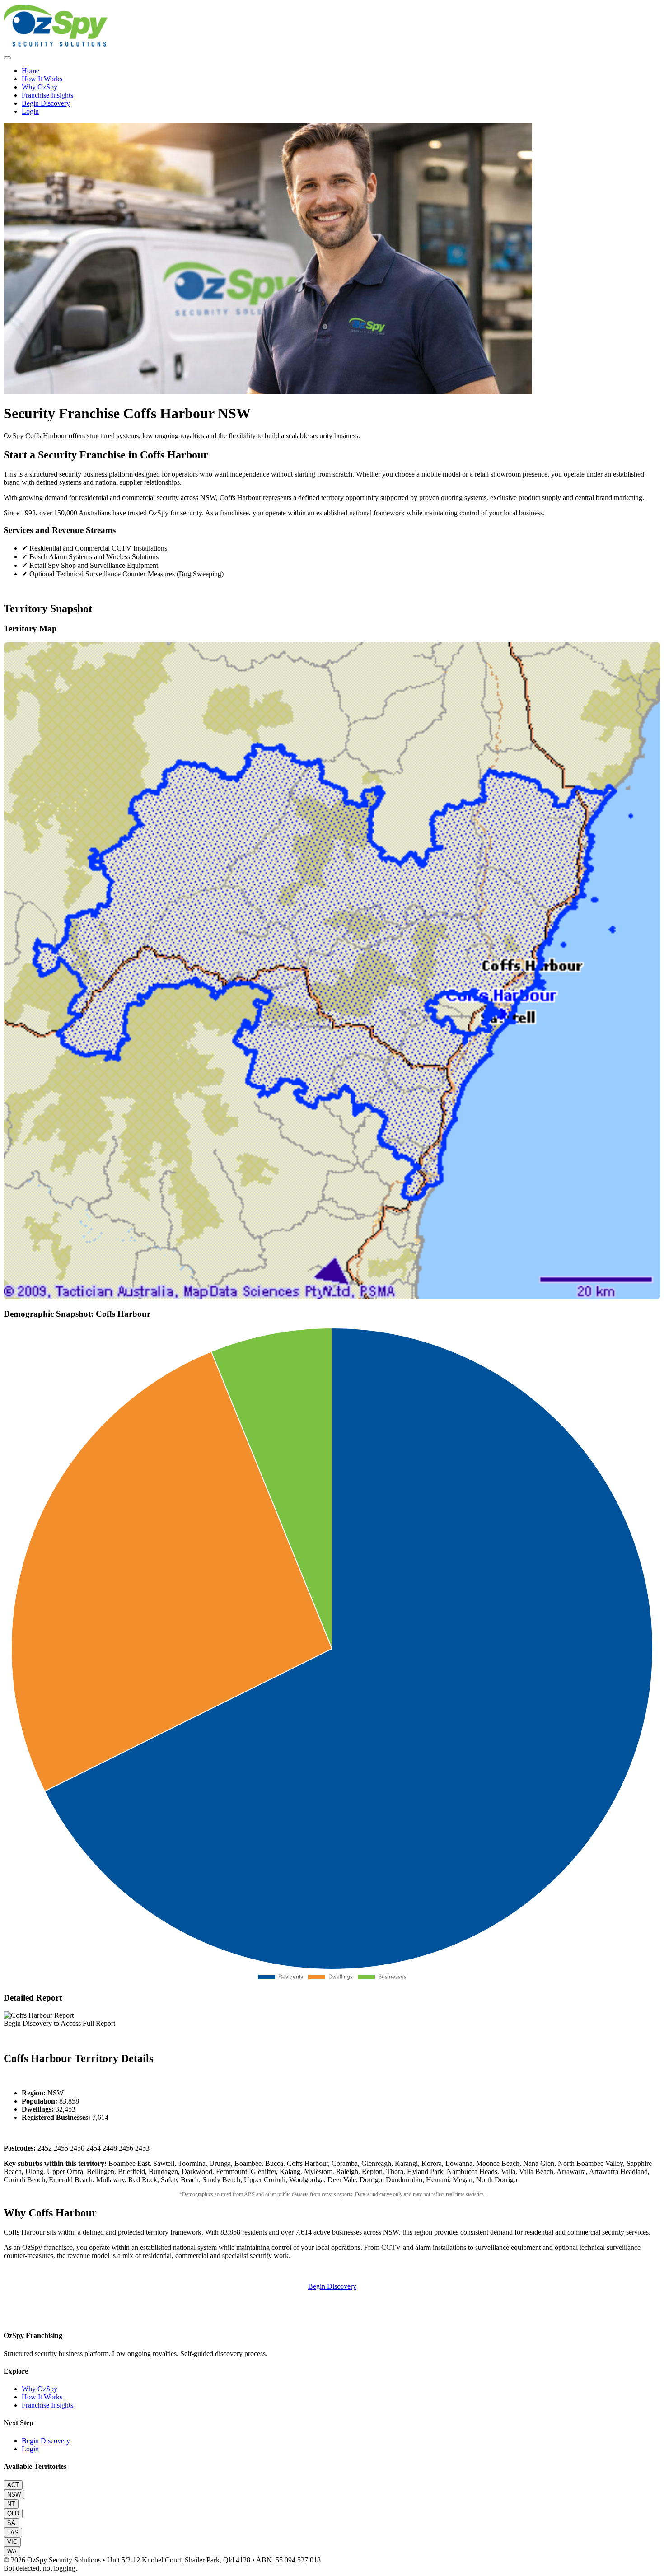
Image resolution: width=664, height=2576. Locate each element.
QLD (13, 2513)
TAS (13, 2532)
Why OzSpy (40, 87)
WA (12, 2551)
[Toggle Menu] (7, 58)
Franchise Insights (47, 95)
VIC (12, 2542)
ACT (13, 2485)
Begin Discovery (46, 103)
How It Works (42, 79)
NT (11, 2504)
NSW (14, 2494)
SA (11, 2523)
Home (30, 71)
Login (30, 111)
